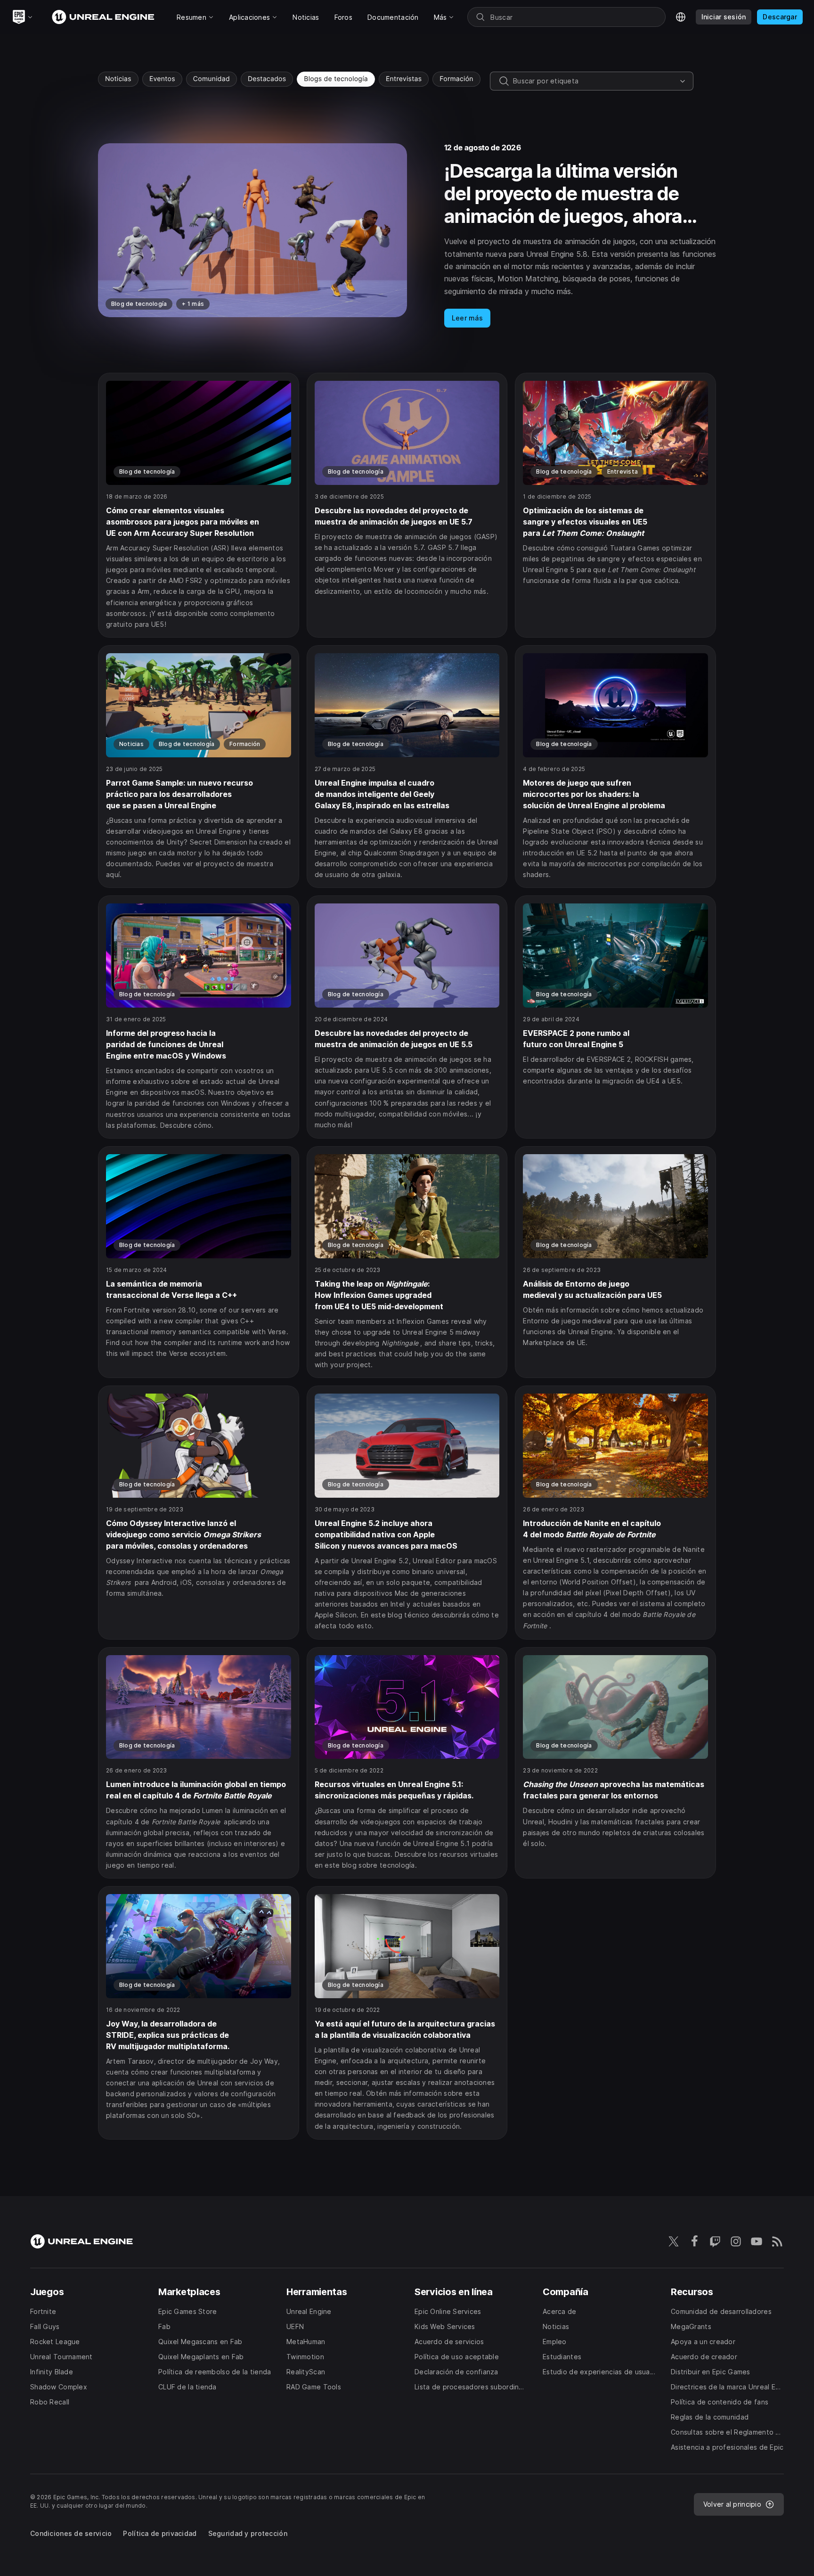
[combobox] (594, 81)
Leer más (467, 318)
